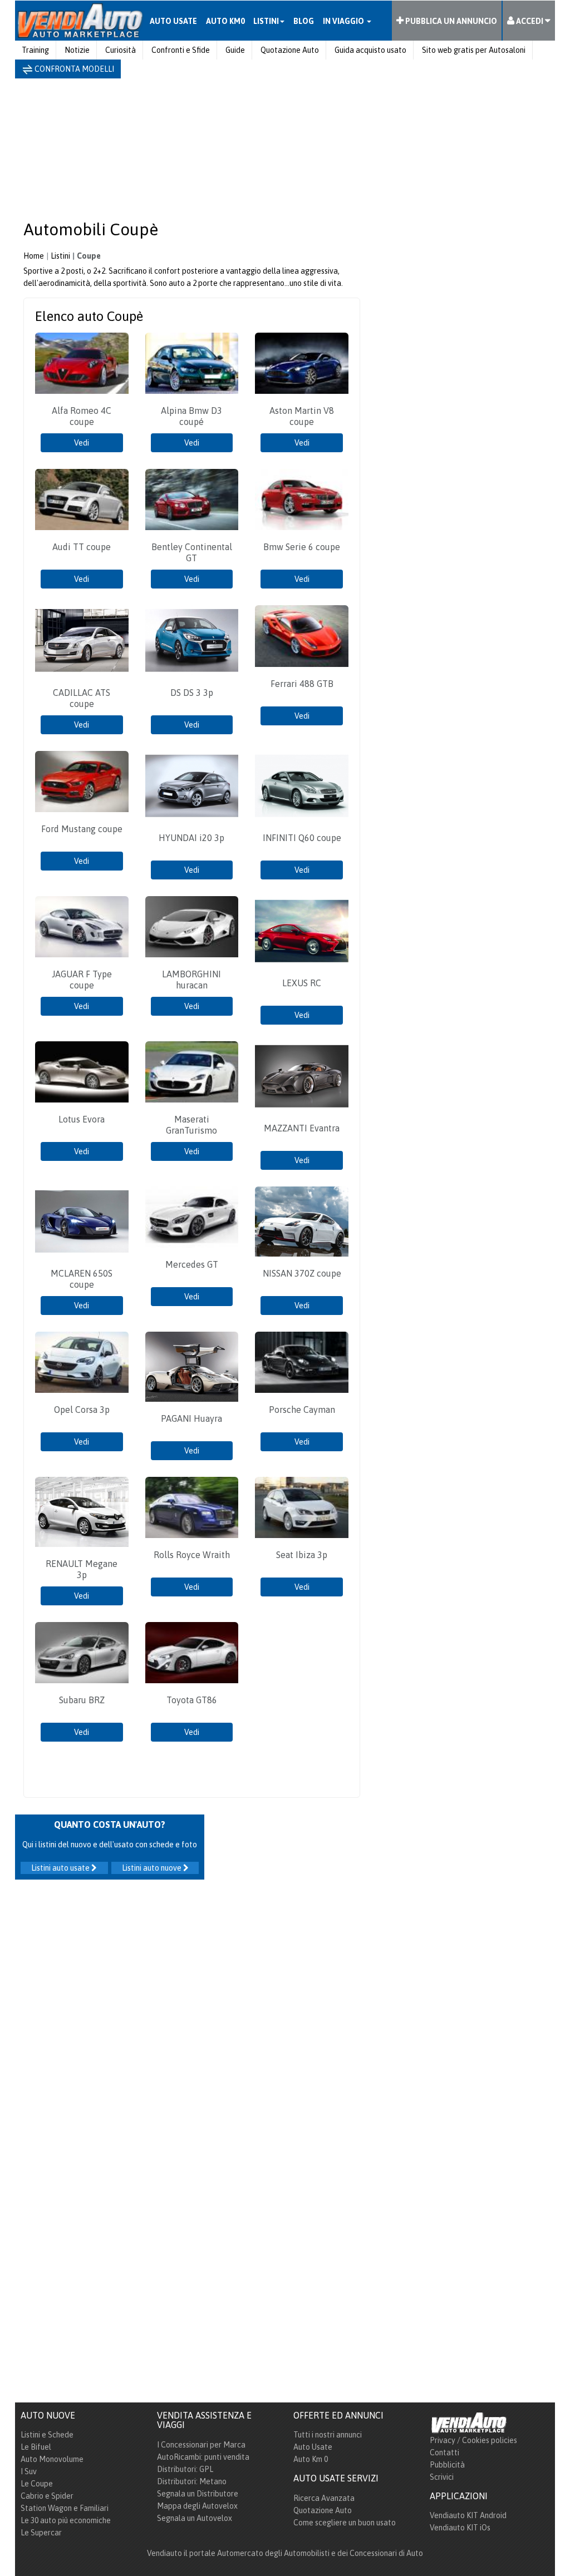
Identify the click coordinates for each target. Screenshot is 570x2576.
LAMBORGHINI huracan (191, 980)
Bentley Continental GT (192, 552)
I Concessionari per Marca (201, 2445)
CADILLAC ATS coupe (82, 698)
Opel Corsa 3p (82, 1410)
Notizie (77, 50)
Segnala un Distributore (198, 2494)
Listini (60, 256)
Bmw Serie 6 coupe (302, 547)
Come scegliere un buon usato (345, 2523)
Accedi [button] (530, 21)
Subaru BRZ (82, 1700)
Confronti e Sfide (181, 50)
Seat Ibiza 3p (302, 1555)
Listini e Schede (47, 2435)
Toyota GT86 (192, 1700)
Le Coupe (37, 2484)
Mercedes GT (192, 1264)
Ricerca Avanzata (324, 2498)
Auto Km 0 (311, 2459)
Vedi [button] (82, 443)
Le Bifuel (36, 2447)
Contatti (444, 2453)
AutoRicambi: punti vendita (203, 2457)
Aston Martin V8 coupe (302, 416)
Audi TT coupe (82, 547)
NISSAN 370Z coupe (302, 1273)
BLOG (304, 21)
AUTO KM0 (225, 21)
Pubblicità (447, 2465)
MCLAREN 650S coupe (82, 1279)
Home (34, 256)
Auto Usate (313, 2447)
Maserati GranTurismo (191, 1125)
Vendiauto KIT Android (468, 2515)
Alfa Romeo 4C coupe (82, 416)
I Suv (29, 2471)
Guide (235, 50)
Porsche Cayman (302, 1410)
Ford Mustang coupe (82, 829)
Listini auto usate (61, 1868)
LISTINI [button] (266, 21)
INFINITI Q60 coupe (302, 838)
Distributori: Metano (192, 2481)
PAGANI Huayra (191, 1418)
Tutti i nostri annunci (328, 2435)
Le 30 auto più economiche (66, 2520)
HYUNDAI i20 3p (191, 838)
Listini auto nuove (153, 1868)
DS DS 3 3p (192, 693)
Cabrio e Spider (47, 2496)
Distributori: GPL (185, 2469)
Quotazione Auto (290, 50)
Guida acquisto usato (370, 50)
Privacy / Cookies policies (473, 2440)
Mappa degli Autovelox (197, 2506)
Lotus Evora (82, 1119)
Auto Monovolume (52, 2459)
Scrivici (442, 2477)
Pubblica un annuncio (450, 21)
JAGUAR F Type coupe (82, 980)
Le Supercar (41, 2533)
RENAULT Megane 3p (82, 1569)
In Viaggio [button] (344, 21)
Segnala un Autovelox (195, 2518)
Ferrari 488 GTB (302, 684)
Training (35, 50)
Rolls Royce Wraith (192, 1555)
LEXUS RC (302, 983)
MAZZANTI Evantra (302, 1128)
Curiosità (121, 50)
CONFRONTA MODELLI (73, 69)
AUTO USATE (173, 21)
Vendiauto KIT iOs (460, 2528)
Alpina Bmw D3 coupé (191, 416)
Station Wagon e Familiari (65, 2508)
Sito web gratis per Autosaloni (474, 50)
